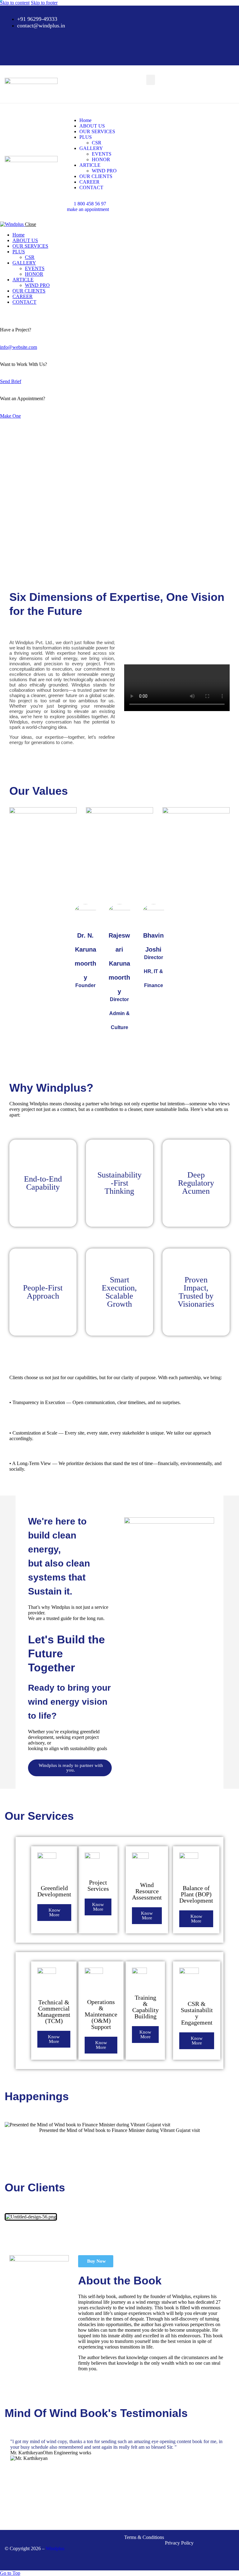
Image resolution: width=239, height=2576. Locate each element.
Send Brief (11, 381)
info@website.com (19, 347)
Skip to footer (44, 3)
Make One (10, 416)
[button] (151, 80)
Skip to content (15, 3)
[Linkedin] (119, 51)
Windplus (55, 2548)
